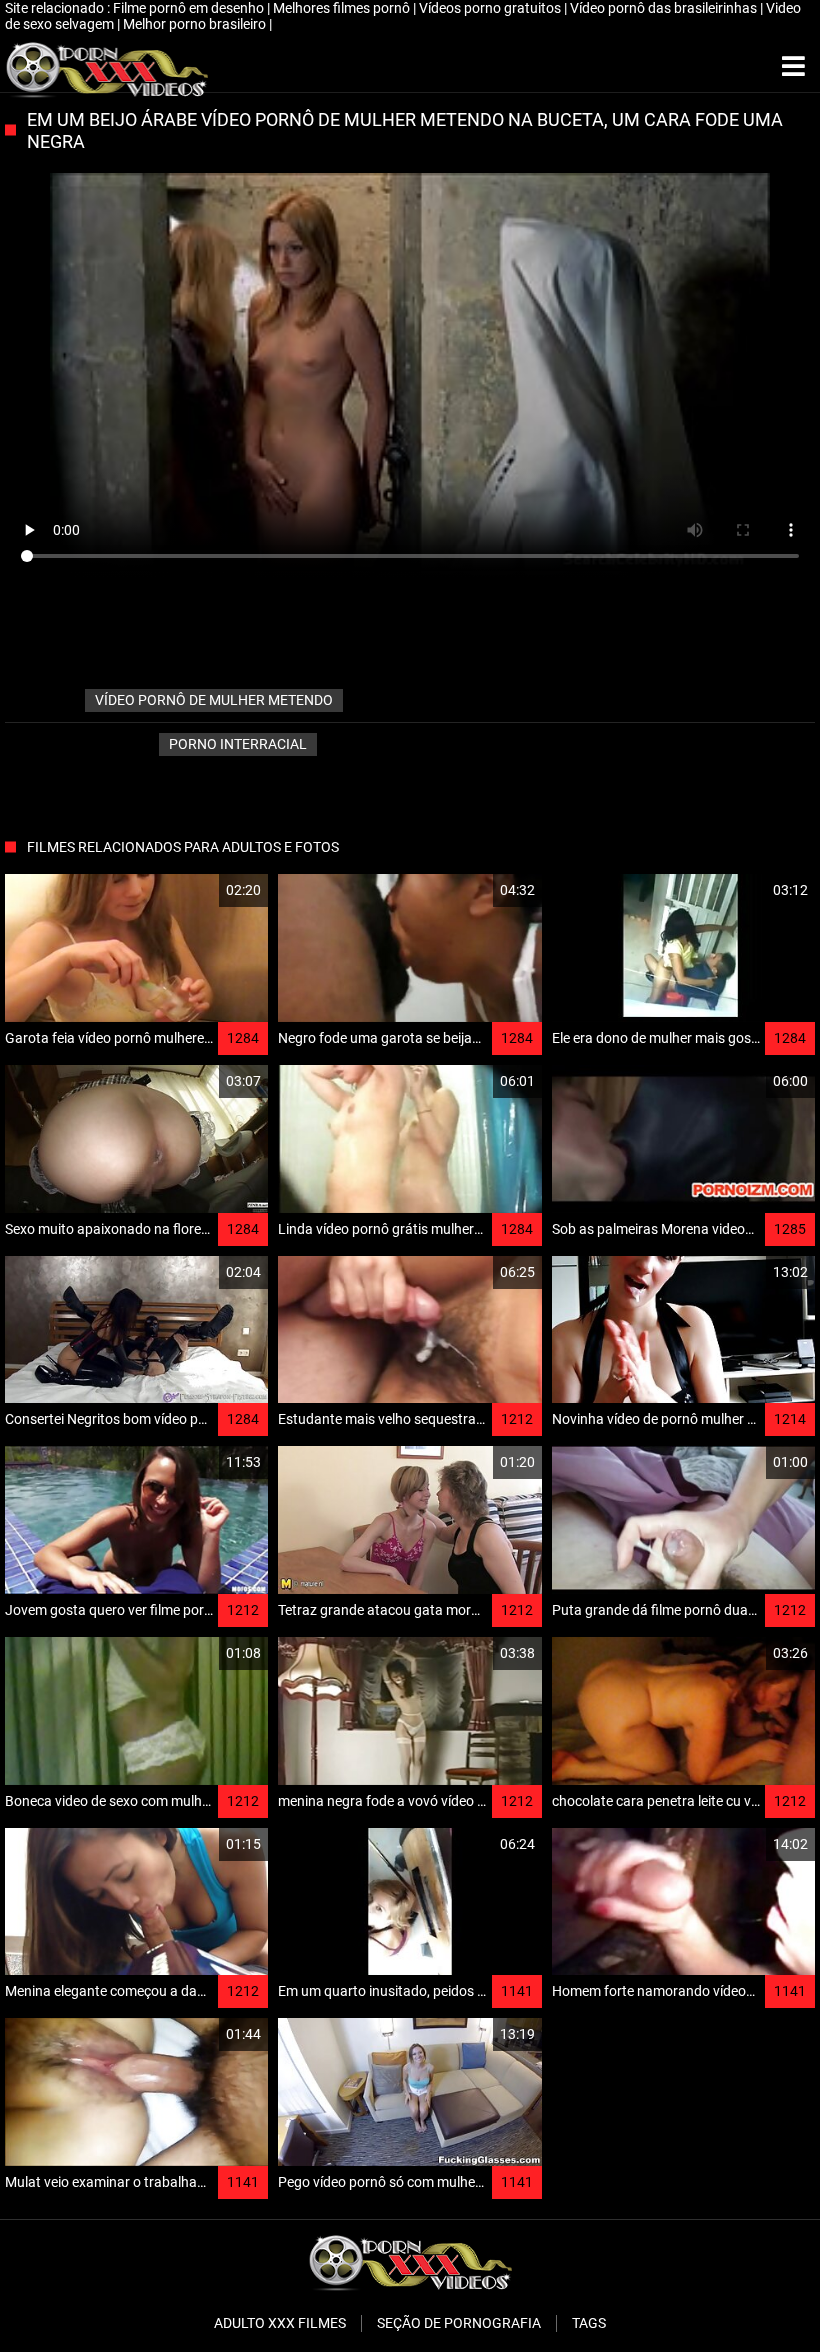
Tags (589, 2323)
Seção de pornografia (459, 2323)
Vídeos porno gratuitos (491, 8)
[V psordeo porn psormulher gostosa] (106, 67)
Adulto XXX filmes (280, 2323)
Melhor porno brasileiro (196, 24)
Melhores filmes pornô (343, 8)
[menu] (793, 67)
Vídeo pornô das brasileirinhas (665, 8)
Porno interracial (238, 744)
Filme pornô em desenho (190, 8)
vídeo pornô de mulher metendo (214, 700)
